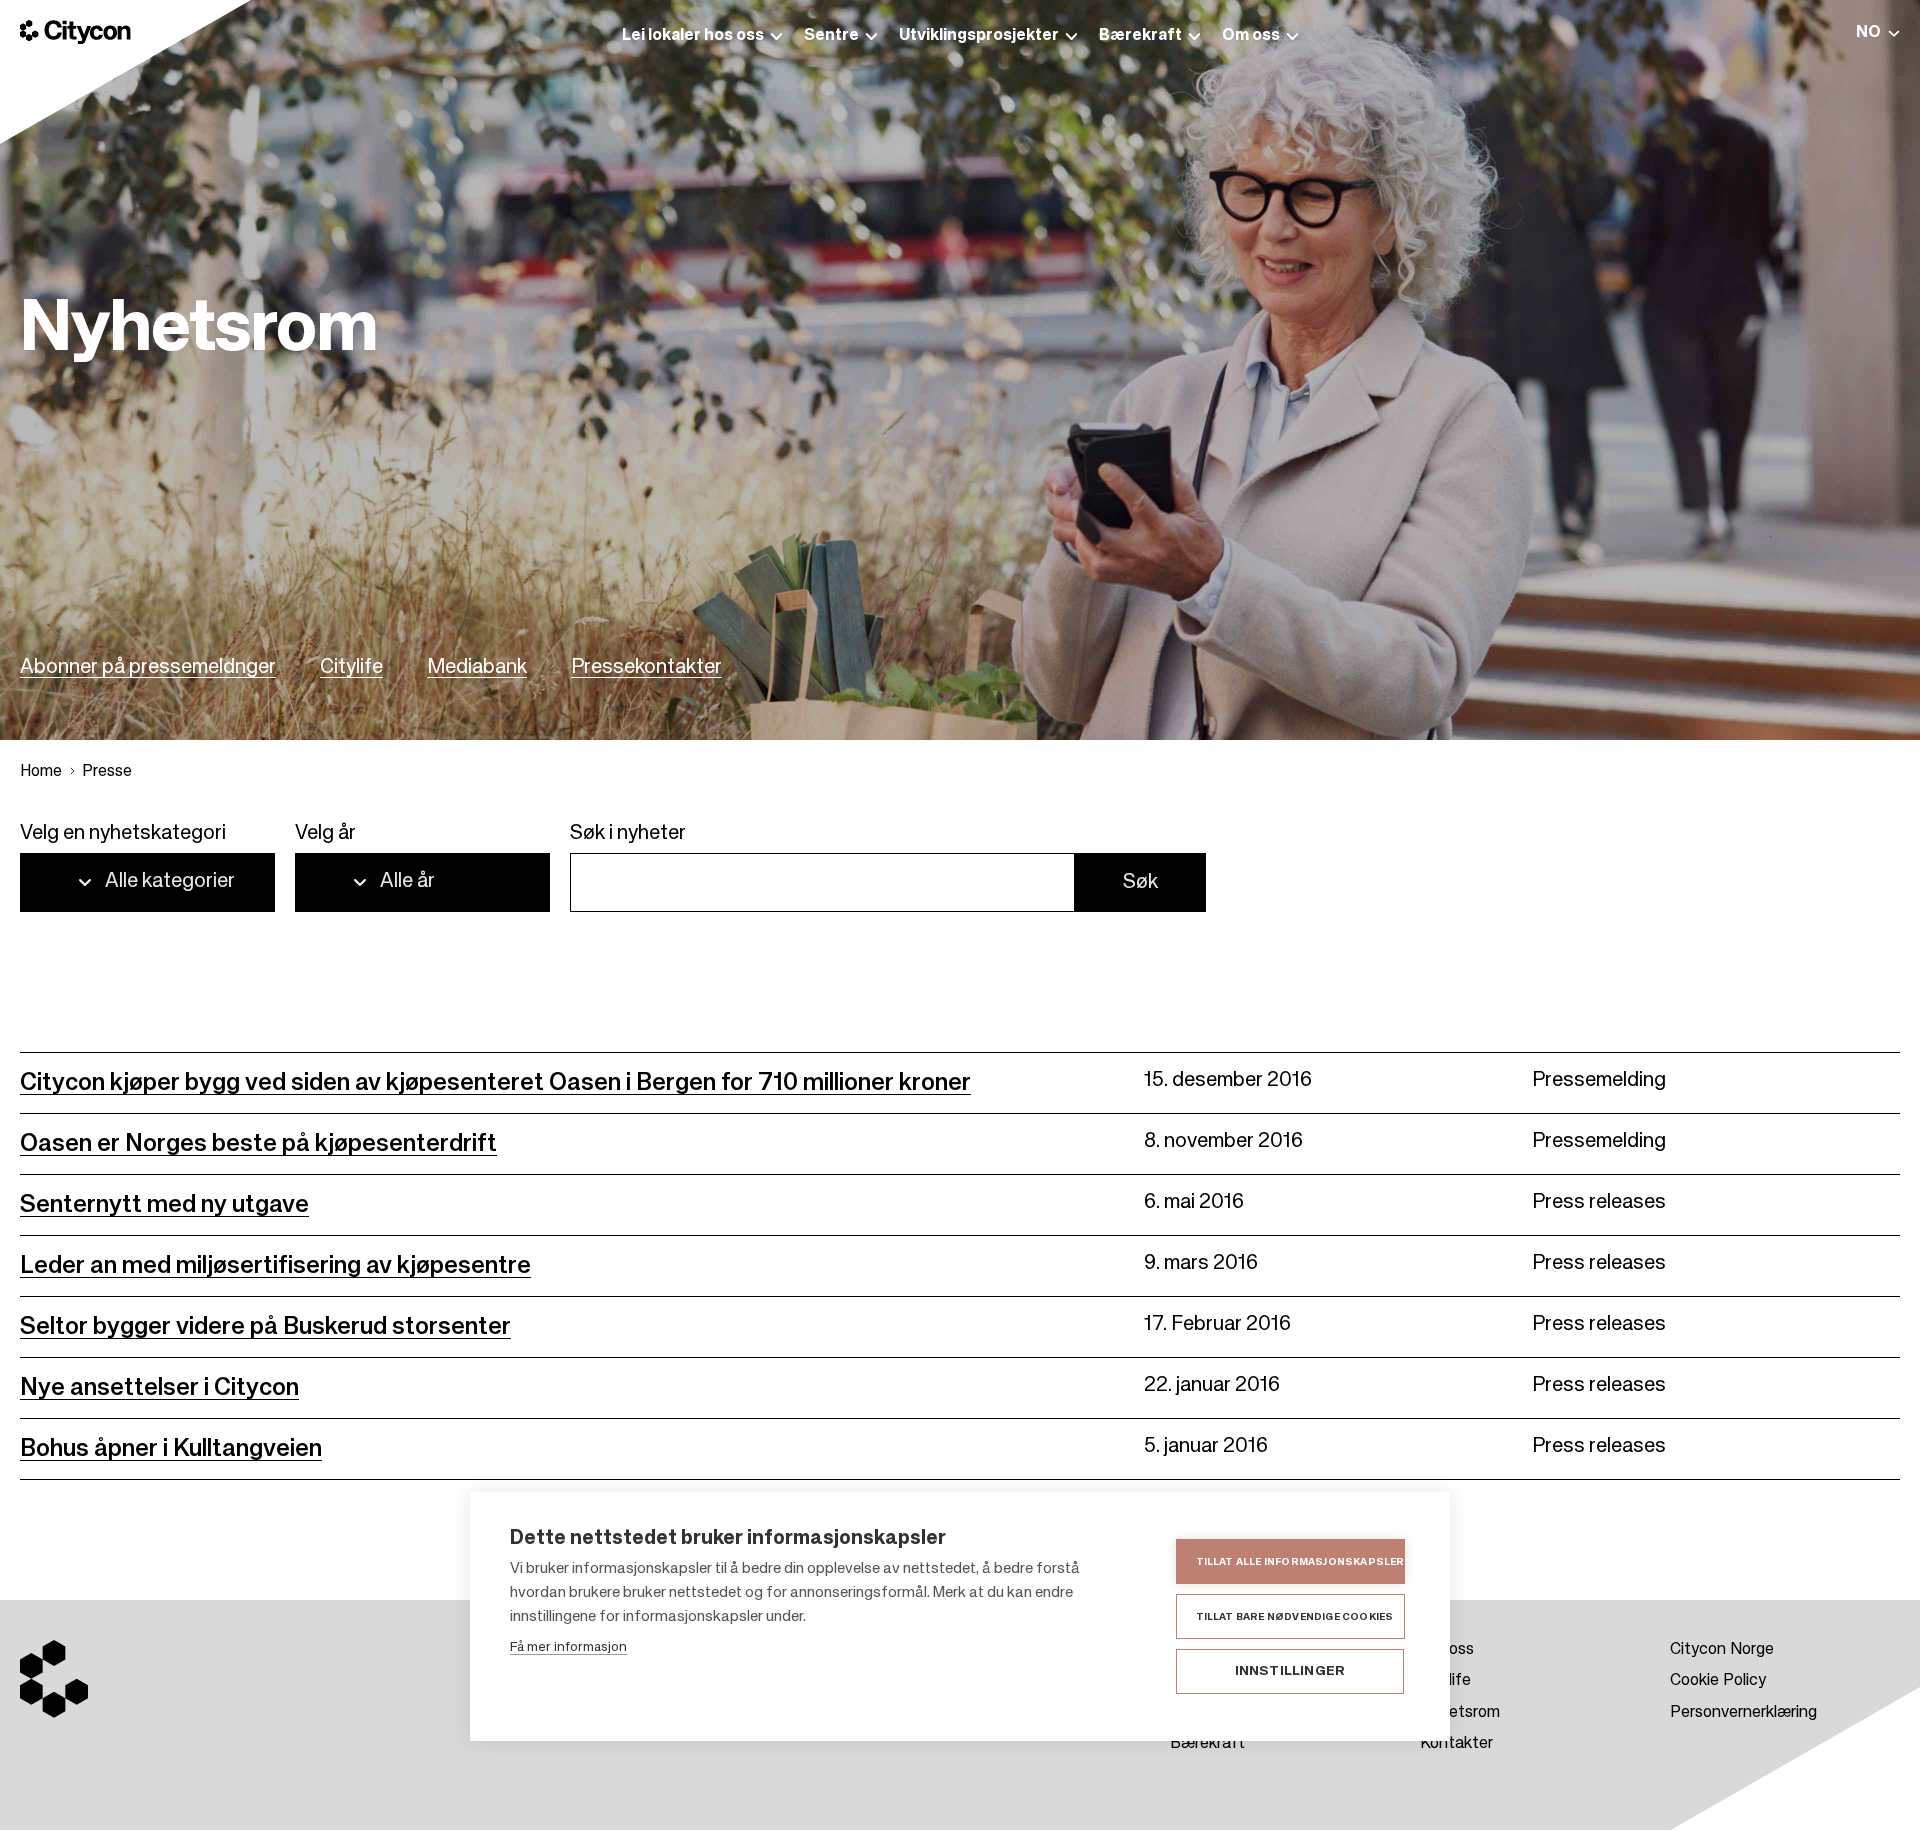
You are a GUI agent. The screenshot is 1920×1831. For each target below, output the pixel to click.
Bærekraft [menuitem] (1140, 36)
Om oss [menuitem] (1251, 36)
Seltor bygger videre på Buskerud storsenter (265, 1327)
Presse (107, 772)
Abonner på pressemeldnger (148, 668)
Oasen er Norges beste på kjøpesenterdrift (258, 1144)
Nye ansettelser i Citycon (159, 1388)
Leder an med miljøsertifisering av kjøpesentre (275, 1266)
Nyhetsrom (1460, 1713)
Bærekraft (1207, 1744)
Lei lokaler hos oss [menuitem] (693, 36)
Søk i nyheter (628, 834)
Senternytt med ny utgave (164, 1205)
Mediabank (477, 668)
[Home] (75, 32)
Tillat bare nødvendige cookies (1295, 1617)
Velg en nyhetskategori (123, 834)
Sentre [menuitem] (831, 36)
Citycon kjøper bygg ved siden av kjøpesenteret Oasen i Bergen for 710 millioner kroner (495, 1083)
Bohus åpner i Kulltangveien (171, 1449)
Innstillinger (1290, 1671)
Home (41, 772)
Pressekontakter (646, 668)
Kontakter (1456, 1744)
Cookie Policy (1718, 1681)
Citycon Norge (1722, 1650)
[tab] (1878, 32)
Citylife (351, 668)
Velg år (325, 834)
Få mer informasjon (568, 1647)
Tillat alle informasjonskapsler (1300, 1562)
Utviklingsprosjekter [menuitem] (979, 36)
